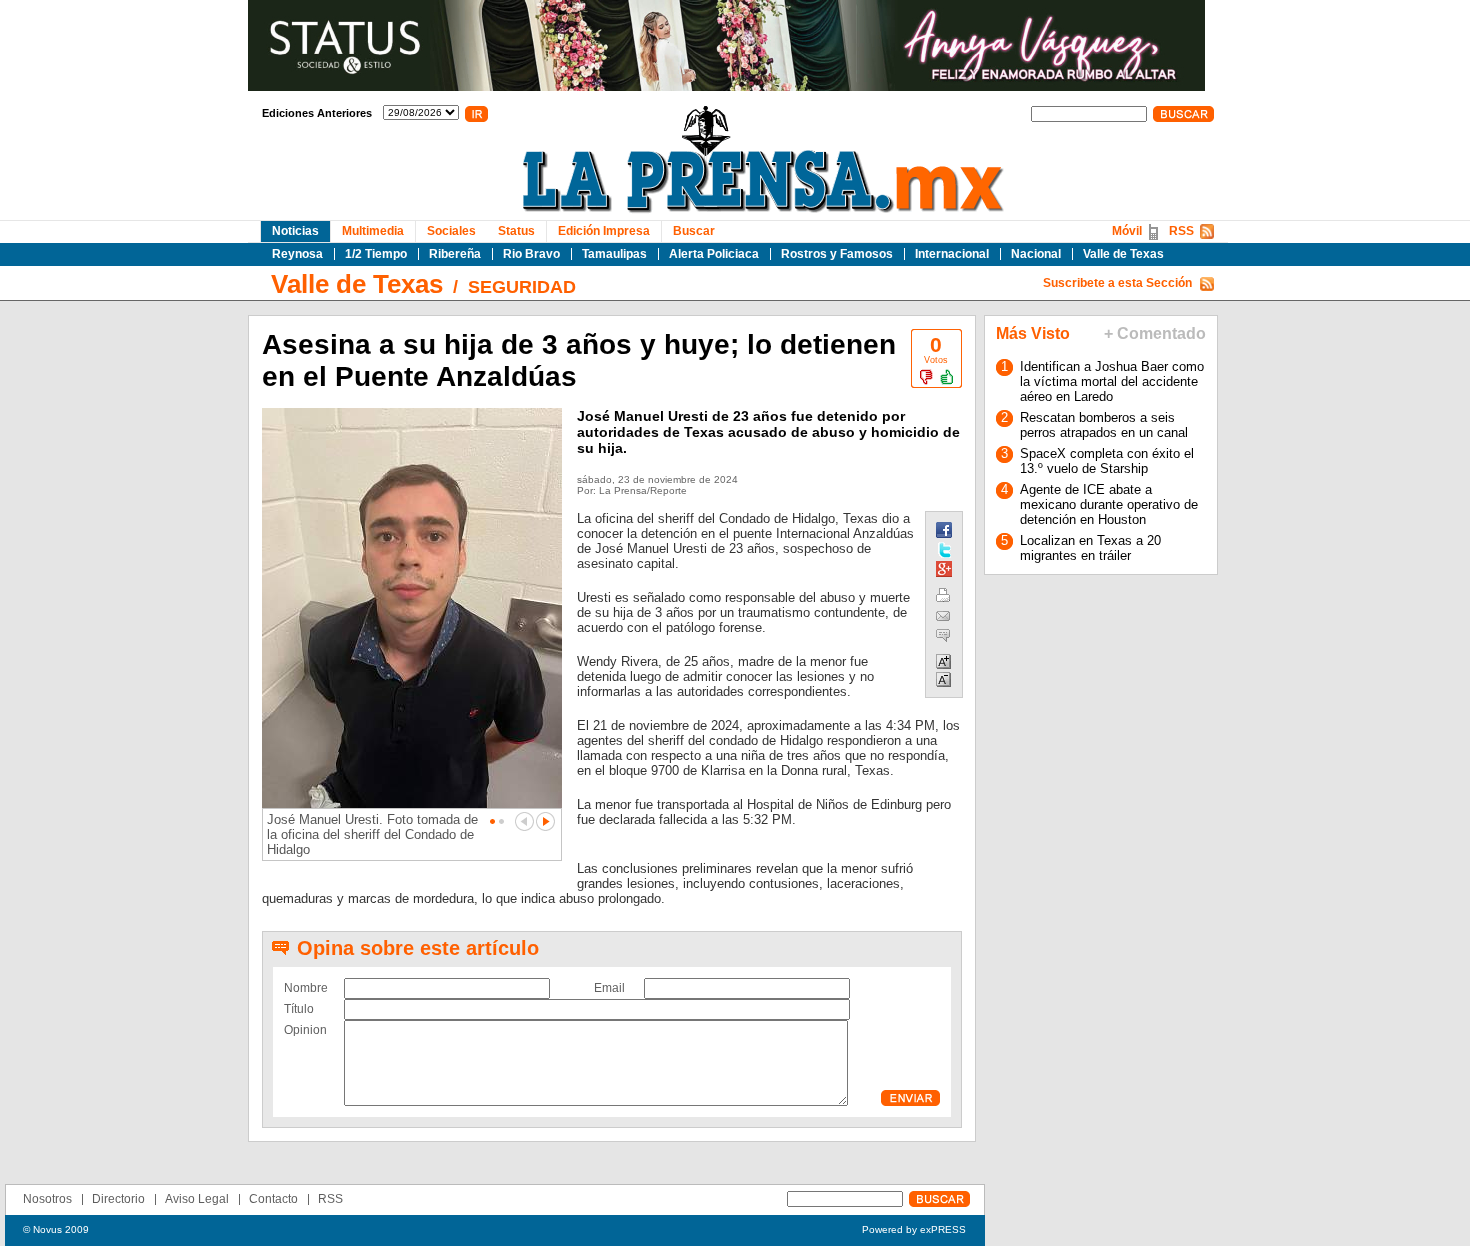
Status (516, 231)
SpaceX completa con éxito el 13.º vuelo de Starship (1107, 461)
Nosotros (47, 1199)
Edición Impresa (604, 231)
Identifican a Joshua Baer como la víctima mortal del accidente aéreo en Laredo (1112, 381)
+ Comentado (1155, 333)
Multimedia (373, 231)
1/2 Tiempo (376, 254)
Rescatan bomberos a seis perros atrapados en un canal (1104, 425)
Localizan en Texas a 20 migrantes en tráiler (1090, 548)
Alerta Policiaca (714, 254)
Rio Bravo (531, 254)
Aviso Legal (197, 1199)
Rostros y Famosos (837, 254)
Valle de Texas (1123, 254)
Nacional (1036, 254)
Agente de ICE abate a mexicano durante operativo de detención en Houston (1109, 504)
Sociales (451, 231)
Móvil (1127, 231)
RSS (1181, 231)
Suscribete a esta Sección (1117, 283)
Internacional (952, 254)
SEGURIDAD (522, 287)
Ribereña (455, 254)
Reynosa (297, 254)
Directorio (118, 1199)
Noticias (295, 231)
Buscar (694, 231)
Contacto (273, 1199)
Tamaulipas (614, 254)
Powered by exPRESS (914, 1229)
